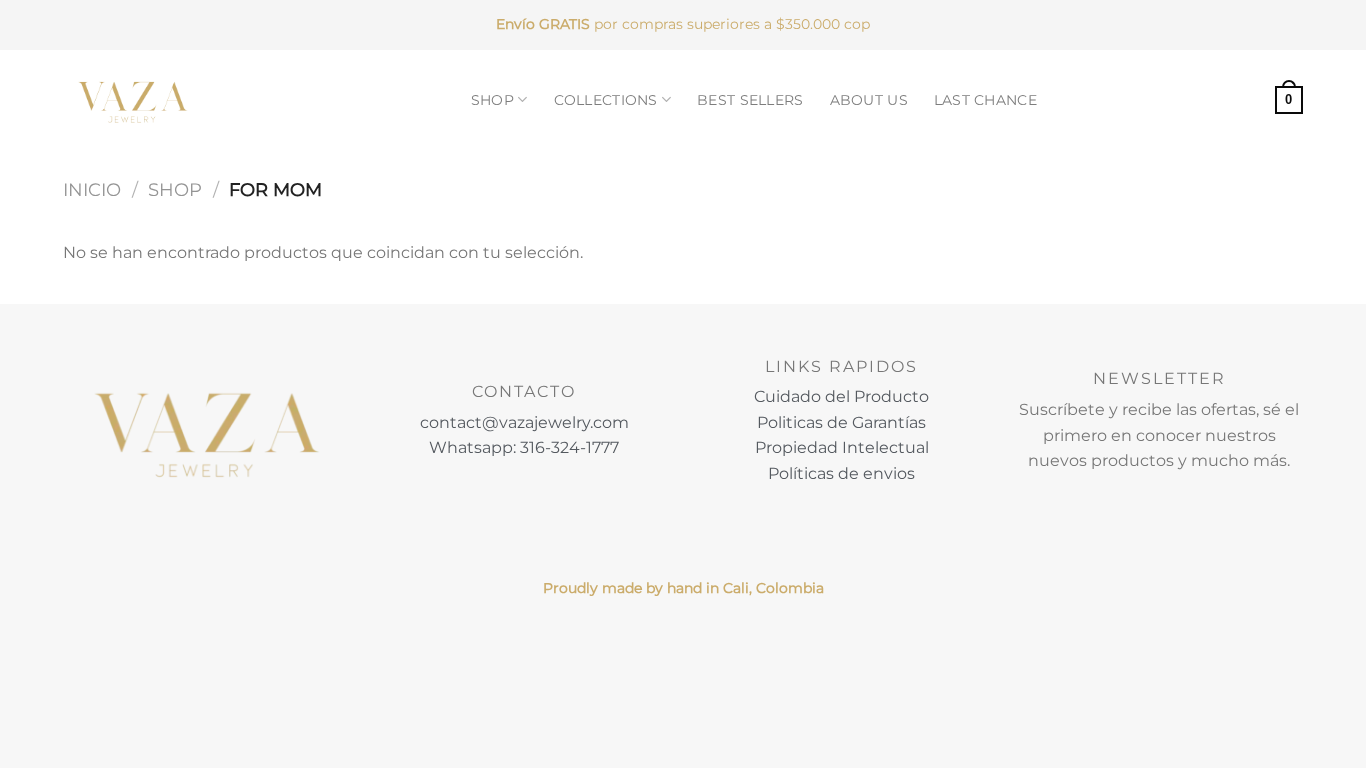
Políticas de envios (841, 473)
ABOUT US (869, 100)
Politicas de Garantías (841, 422)
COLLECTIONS (606, 100)
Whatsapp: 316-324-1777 (524, 447)
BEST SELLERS (750, 100)
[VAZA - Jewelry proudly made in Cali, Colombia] (133, 100)
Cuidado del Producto (841, 396)
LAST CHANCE (985, 100)
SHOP (492, 100)
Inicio (92, 189)
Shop (175, 189)
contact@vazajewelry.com (524, 422)
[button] (1289, 100)
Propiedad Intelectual (842, 447)
